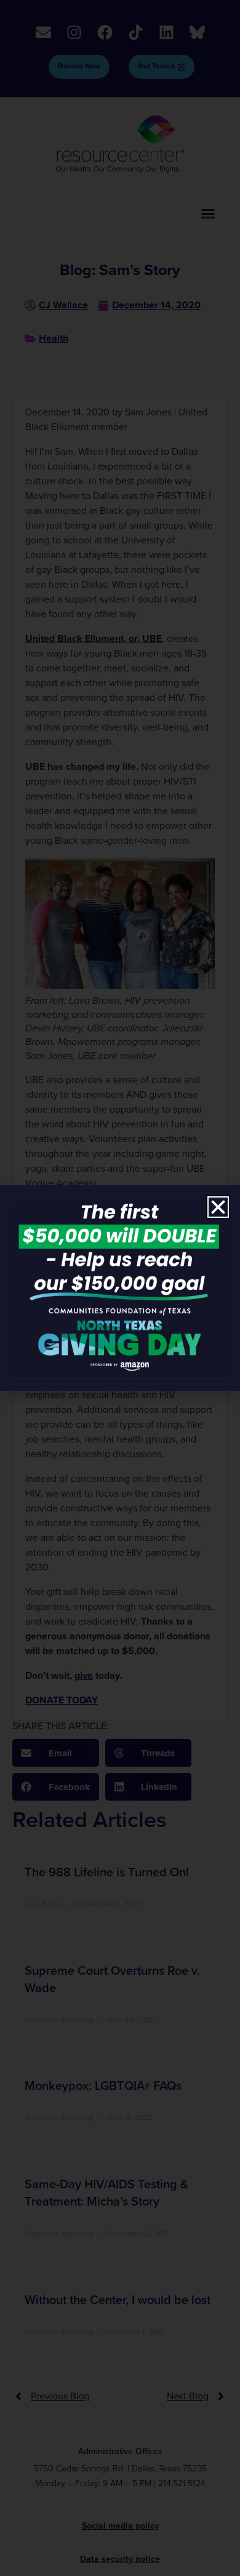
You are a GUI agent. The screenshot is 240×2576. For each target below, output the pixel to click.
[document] (120, 1288)
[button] (218, 1207)
